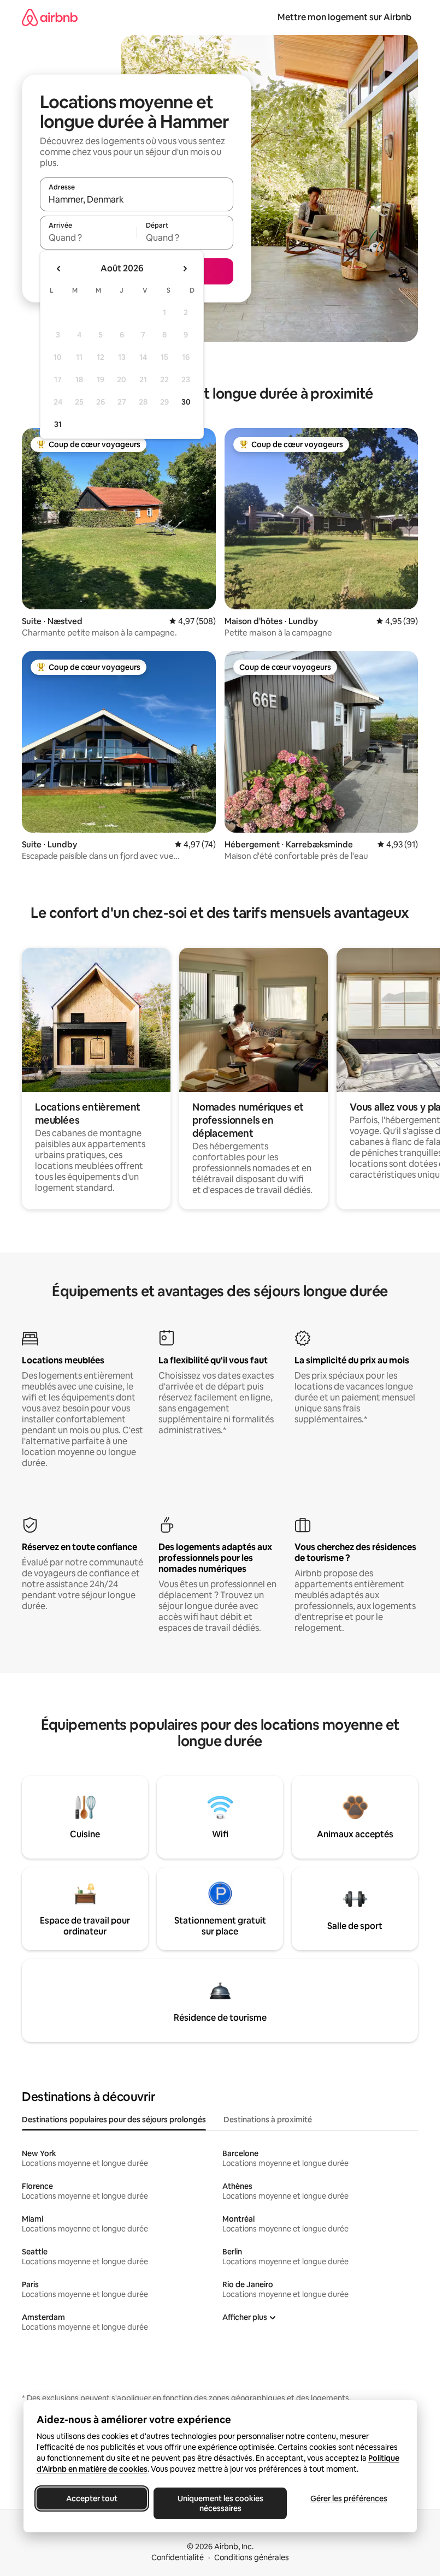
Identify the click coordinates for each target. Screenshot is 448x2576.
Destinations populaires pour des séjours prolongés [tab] (114, 2120)
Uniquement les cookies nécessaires (220, 2503)
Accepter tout (92, 2498)
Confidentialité (178, 2557)
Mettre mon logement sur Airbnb (344, 17)
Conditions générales (252, 2557)
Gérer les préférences (348, 2498)
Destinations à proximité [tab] (268, 2120)
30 (186, 402)
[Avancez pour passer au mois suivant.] (185, 269)
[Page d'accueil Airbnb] (50, 17)
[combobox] (137, 199)
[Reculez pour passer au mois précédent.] (59, 269)
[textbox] (88, 238)
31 (58, 424)
